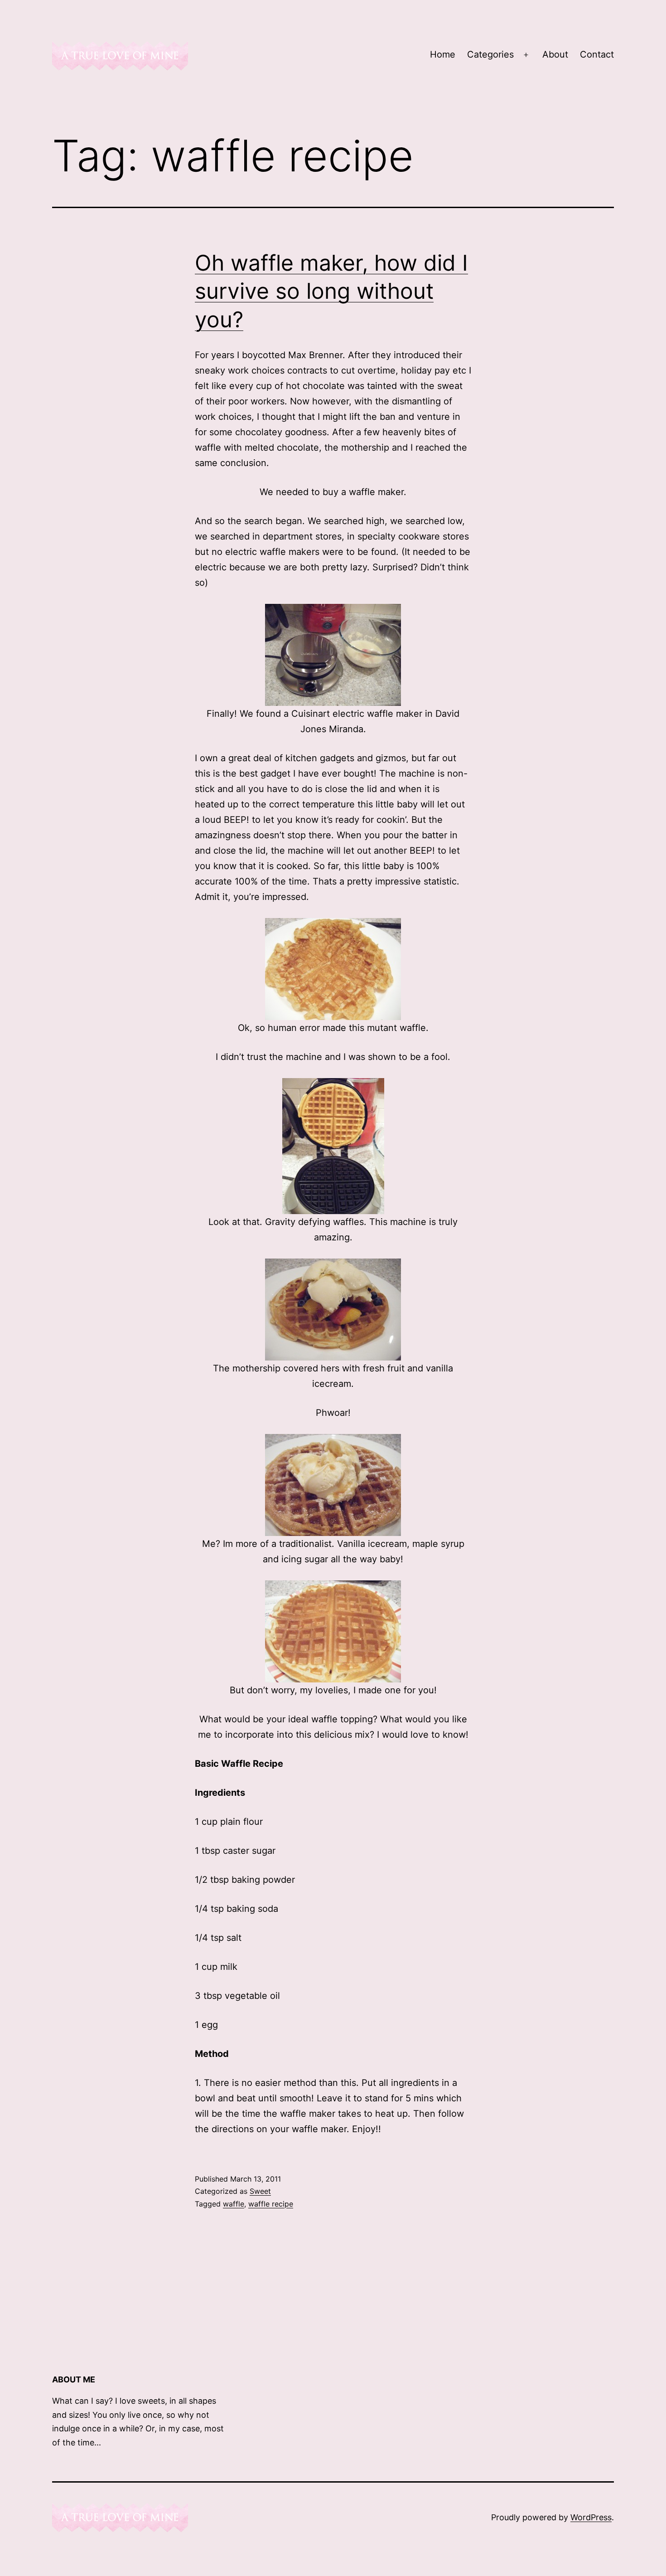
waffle (234, 2204)
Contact (597, 54)
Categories (490, 54)
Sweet (260, 2191)
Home (443, 54)
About (555, 54)
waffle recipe (271, 2204)
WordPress (591, 2517)
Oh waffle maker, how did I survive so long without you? (331, 291)
